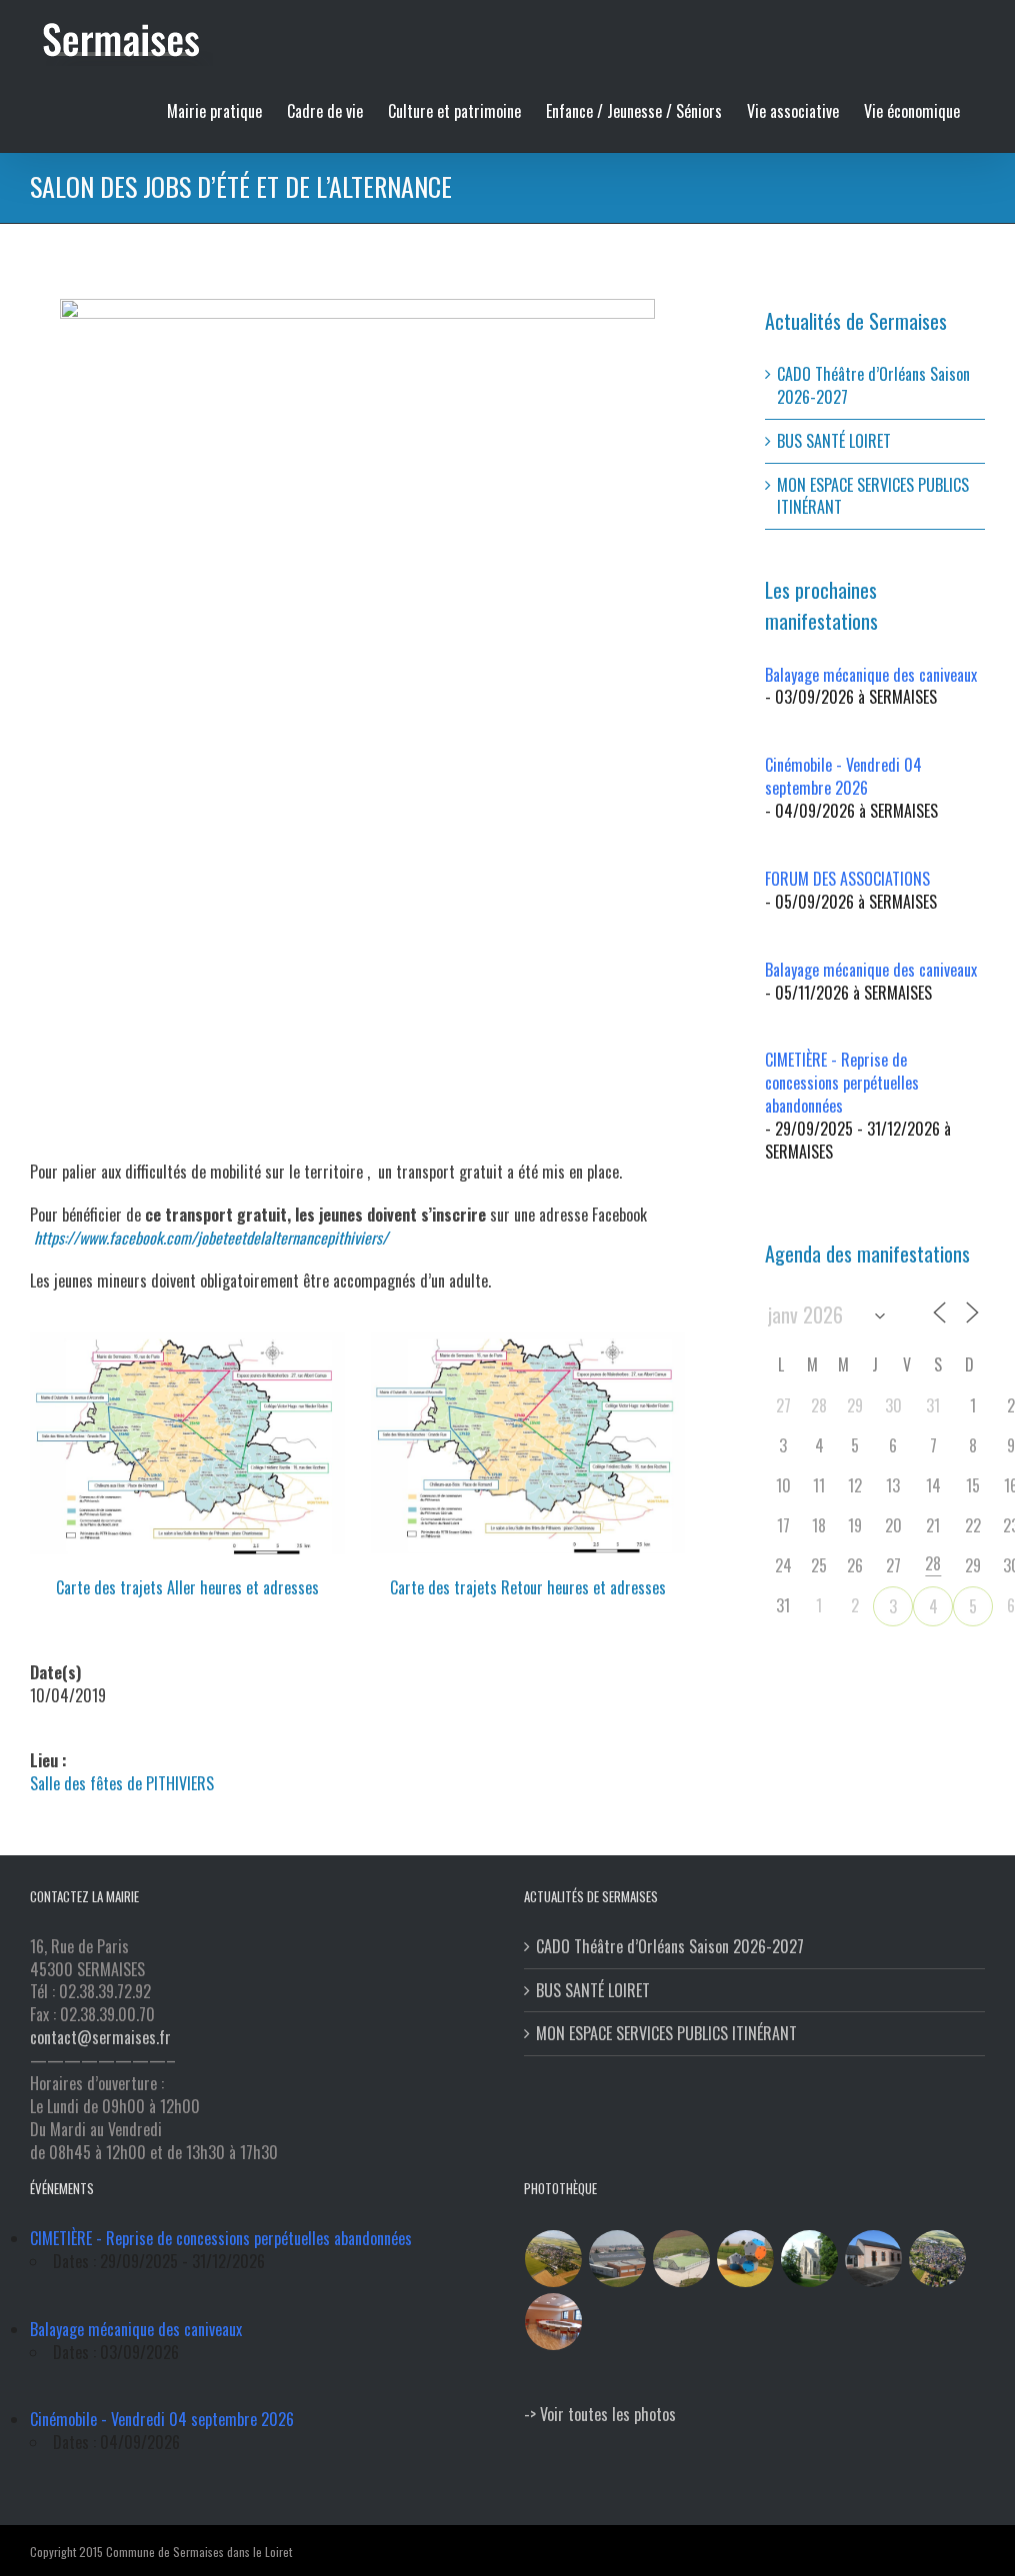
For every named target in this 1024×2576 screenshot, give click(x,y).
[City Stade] (682, 2259)
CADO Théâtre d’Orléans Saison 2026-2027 (873, 385)
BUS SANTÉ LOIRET (834, 441)
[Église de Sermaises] (810, 2259)
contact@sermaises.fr (100, 2037)
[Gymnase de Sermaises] (618, 2259)
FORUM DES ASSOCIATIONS (847, 879)
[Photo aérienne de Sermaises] (554, 2259)
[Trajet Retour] (528, 1340)
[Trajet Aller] (187, 1340)
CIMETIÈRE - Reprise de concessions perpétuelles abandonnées (842, 1083)
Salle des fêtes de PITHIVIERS (122, 1783)
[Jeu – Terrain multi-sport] (746, 2259)
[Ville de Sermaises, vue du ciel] (938, 2259)
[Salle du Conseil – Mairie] (554, 2322)
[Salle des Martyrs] (874, 2259)
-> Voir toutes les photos (600, 2414)
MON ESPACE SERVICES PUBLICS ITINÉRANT (873, 496)
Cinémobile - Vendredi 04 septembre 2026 (843, 776)
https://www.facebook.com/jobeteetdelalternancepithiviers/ (211, 1238)
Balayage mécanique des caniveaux (871, 675)
